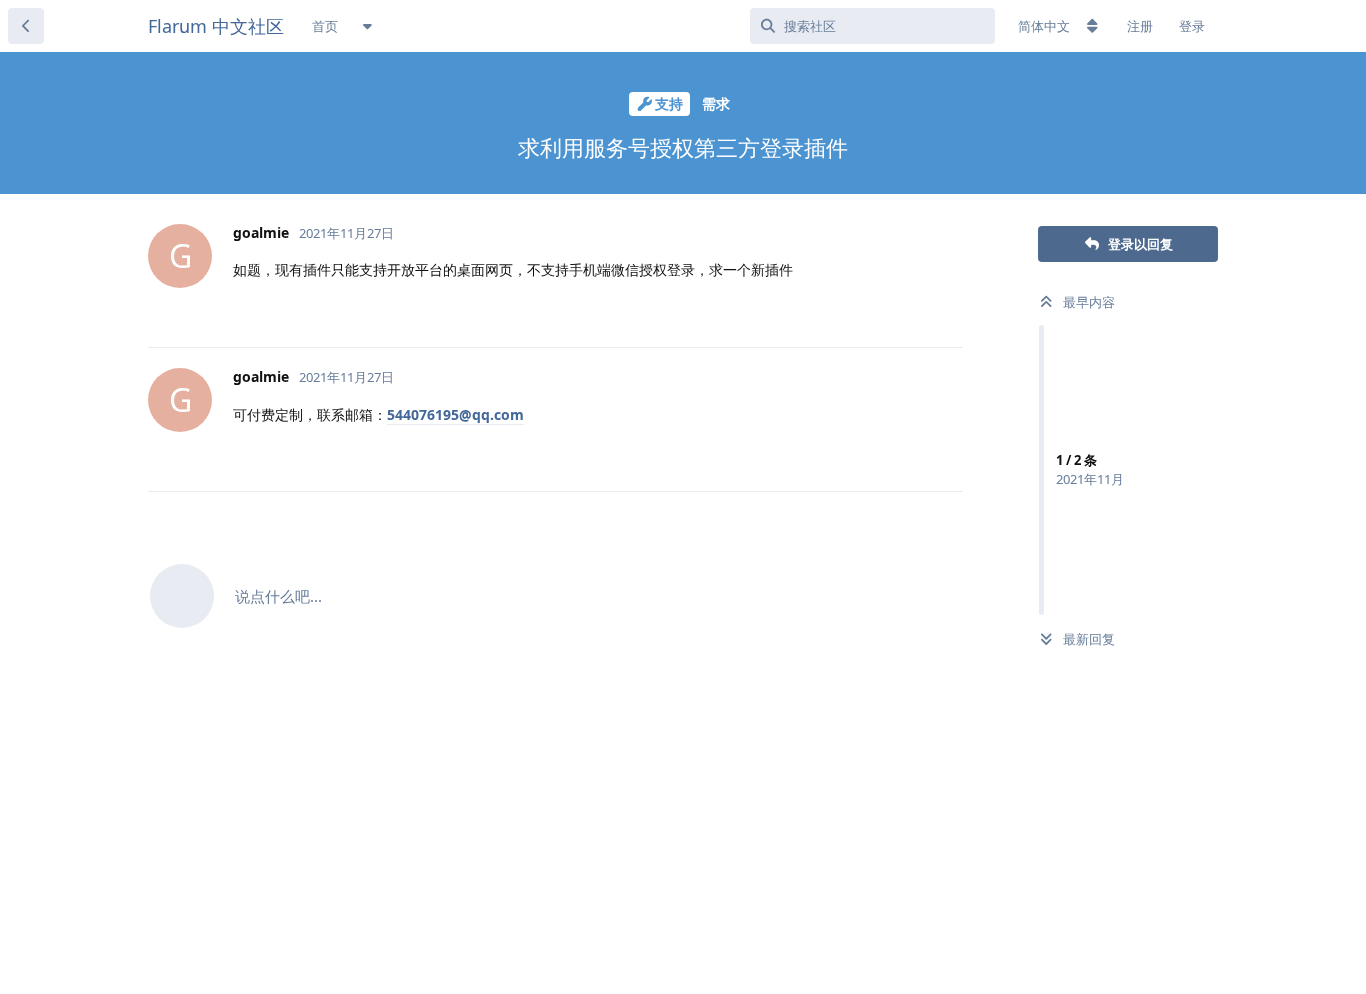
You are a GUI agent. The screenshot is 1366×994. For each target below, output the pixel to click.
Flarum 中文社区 (216, 26)
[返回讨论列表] (26, 26)
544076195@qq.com (455, 414)
